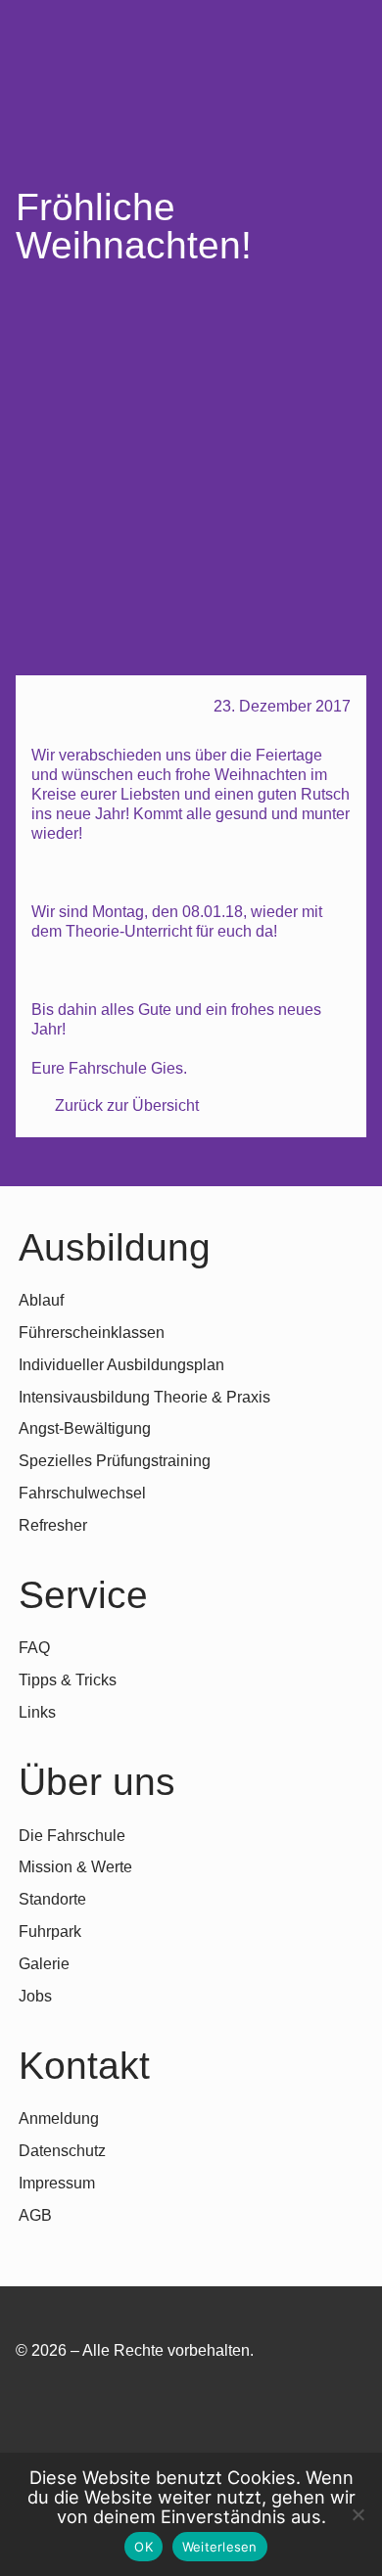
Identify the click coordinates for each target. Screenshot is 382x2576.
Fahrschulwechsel (82, 1493)
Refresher (53, 1525)
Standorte (52, 1899)
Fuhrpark (50, 1932)
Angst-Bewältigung (85, 1428)
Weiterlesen (220, 2547)
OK (143, 2547)
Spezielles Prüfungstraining (115, 1461)
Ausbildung (115, 1247)
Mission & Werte (75, 1867)
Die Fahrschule (72, 1836)
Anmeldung (59, 2118)
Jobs (35, 1996)
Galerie (44, 1964)
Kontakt (84, 2066)
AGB (35, 2215)
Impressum (57, 2183)
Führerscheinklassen (92, 1333)
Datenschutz (62, 2151)
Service (83, 1595)
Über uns (97, 1782)
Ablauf (41, 1300)
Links (37, 1712)
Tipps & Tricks (68, 1680)
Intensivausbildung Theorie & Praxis (144, 1397)
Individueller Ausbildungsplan (121, 1365)
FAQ (34, 1648)
